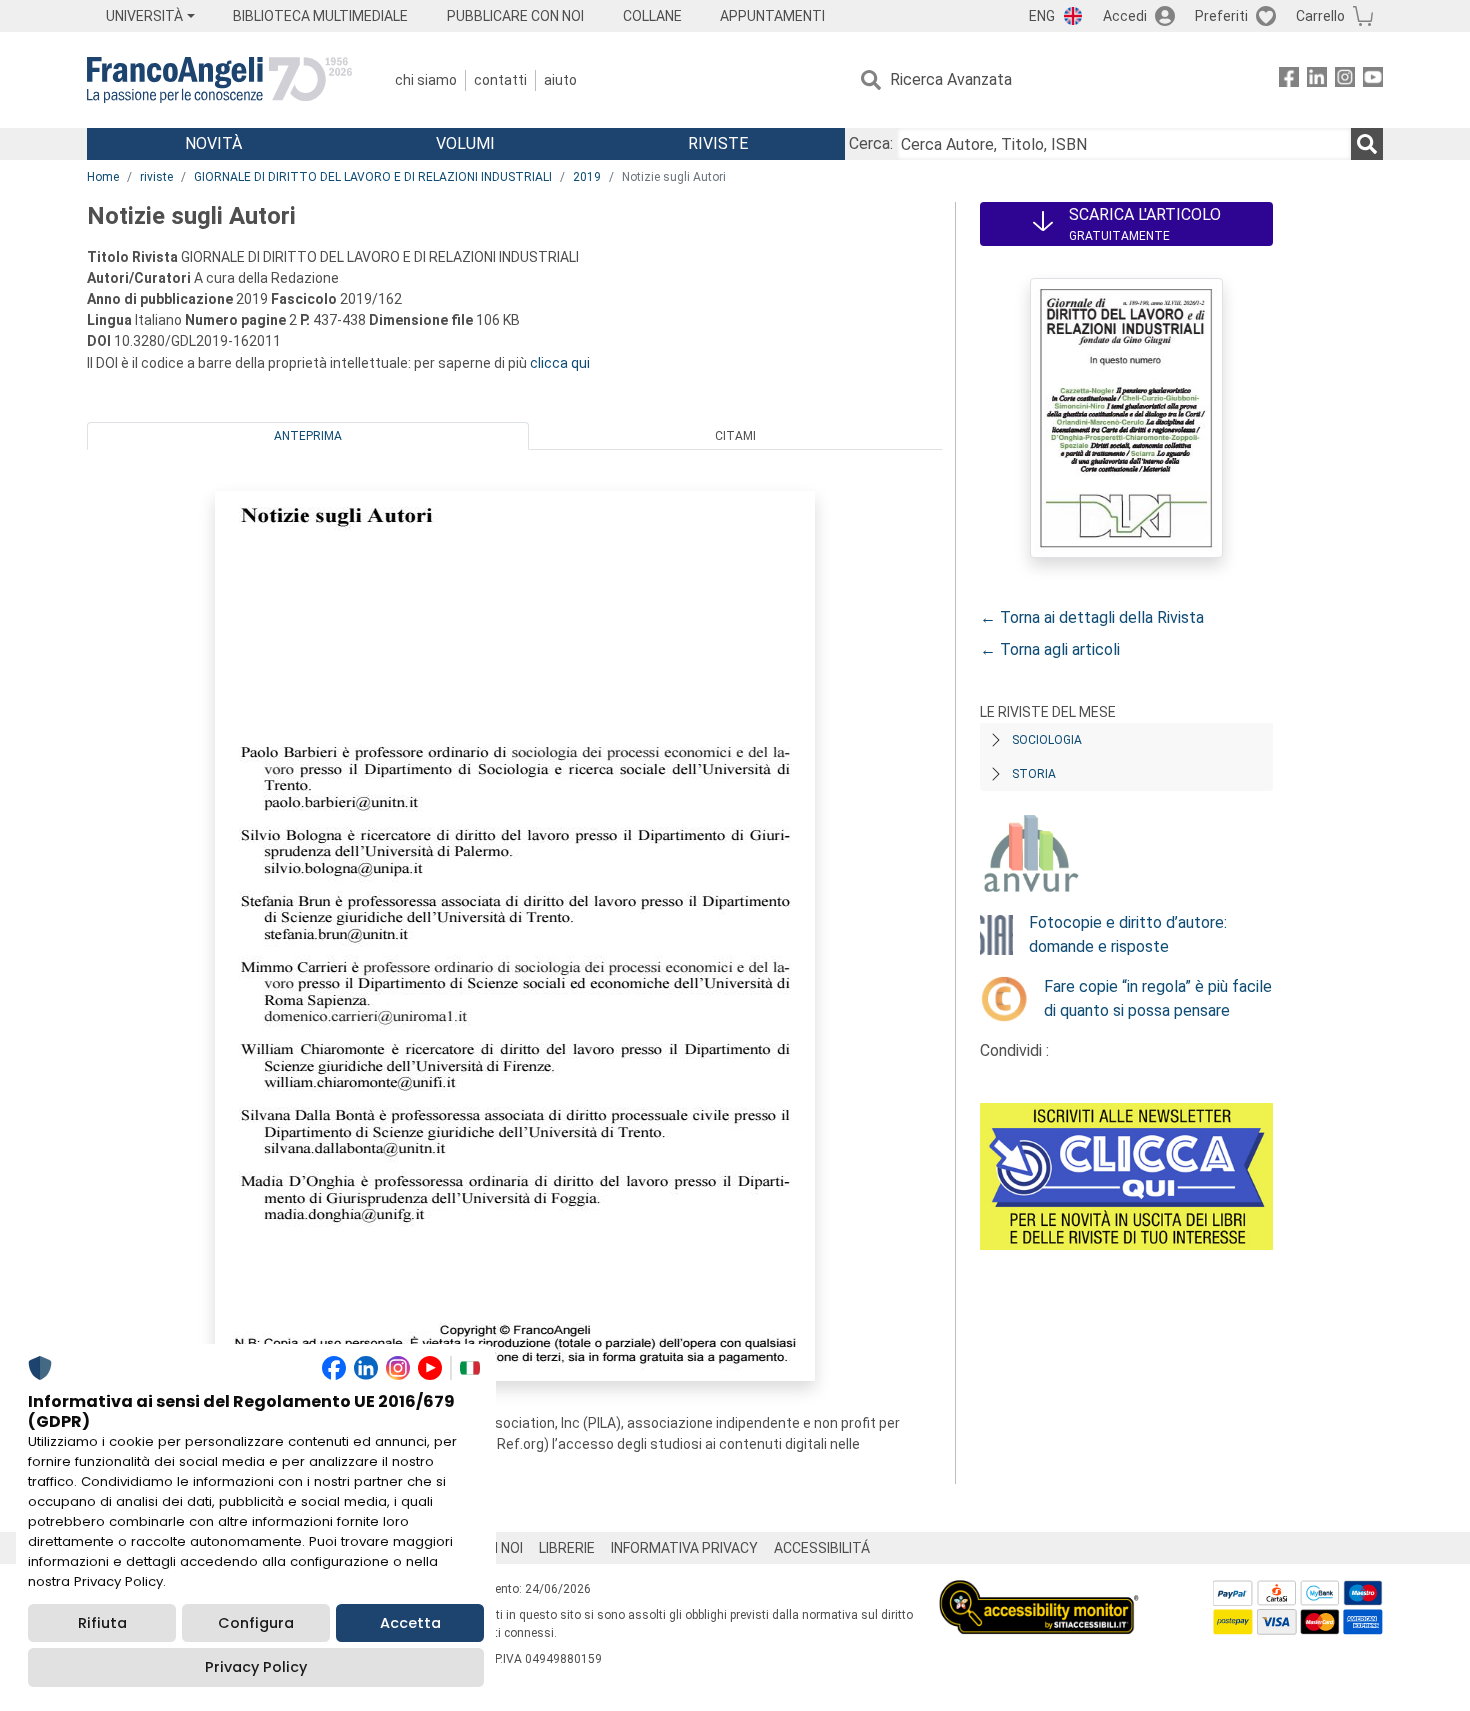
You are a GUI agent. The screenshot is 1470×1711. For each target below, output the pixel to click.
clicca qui (560, 363)
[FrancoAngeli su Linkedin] (1317, 80)
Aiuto (560, 80)
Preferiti (1221, 16)
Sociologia (1047, 740)
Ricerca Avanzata (951, 79)
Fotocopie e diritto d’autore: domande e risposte (1128, 934)
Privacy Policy (256, 1667)
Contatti (500, 80)
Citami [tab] (735, 436)
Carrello (1320, 16)
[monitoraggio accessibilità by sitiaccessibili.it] (1039, 1591)
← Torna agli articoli (1050, 649)
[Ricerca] (1367, 144)
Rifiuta (102, 1623)
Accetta (410, 1623)
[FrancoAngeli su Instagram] (1345, 80)
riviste (156, 177)
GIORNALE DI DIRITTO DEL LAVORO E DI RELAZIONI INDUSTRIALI (373, 177)
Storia (1034, 774)
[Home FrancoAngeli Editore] (219, 80)
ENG (1042, 16)
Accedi (1125, 16)
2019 (587, 177)
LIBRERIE (567, 1548)
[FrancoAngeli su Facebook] (1289, 80)
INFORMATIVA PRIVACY (684, 1548)
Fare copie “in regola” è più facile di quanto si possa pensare (1158, 998)
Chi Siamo (426, 80)
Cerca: (871, 143)
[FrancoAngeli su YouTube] (1373, 80)
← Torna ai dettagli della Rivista (1092, 617)
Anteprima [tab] (308, 436)
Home (103, 177)
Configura (256, 1623)
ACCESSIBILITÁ (822, 1548)
